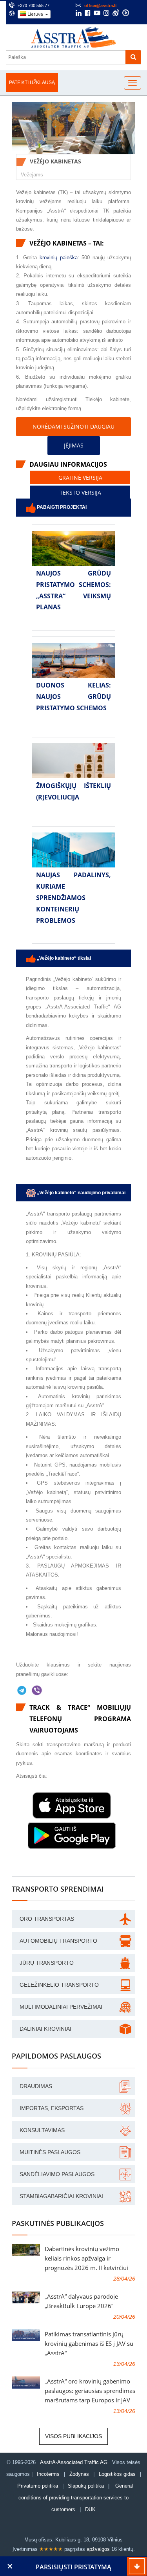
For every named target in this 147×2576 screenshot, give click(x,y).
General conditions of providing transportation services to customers (76, 2498)
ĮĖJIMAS (74, 445)
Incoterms (48, 2474)
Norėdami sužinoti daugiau (73, 426)
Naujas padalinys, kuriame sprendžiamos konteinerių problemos (73, 897)
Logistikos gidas (117, 2474)
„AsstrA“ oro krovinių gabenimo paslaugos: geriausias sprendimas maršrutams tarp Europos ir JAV (90, 2391)
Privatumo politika (38, 2486)
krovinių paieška (59, 258)
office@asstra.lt (101, 6)
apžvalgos (98, 2549)
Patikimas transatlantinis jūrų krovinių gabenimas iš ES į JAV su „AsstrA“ (89, 2343)
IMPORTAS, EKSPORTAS (52, 2108)
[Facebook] (88, 14)
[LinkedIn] (79, 14)
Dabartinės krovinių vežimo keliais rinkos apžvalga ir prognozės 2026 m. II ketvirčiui (86, 2258)
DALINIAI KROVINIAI (45, 2029)
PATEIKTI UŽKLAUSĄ (32, 83)
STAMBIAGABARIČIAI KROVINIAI (61, 2196)
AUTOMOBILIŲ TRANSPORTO (58, 1941)
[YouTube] (97, 14)
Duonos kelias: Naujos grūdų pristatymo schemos (73, 697)
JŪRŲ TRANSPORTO (47, 1963)
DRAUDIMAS (36, 2086)
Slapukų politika (87, 2486)
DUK (90, 2509)
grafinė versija (80, 477)
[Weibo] (116, 13)
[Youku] (126, 13)
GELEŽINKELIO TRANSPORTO (59, 1985)
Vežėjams (32, 175)
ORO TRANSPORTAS (47, 1919)
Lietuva (35, 14)
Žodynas (79, 2474)
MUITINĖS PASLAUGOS (50, 2152)
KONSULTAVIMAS (42, 2130)
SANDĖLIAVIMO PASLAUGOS (57, 2174)
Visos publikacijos (73, 2436)
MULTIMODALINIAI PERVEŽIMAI (61, 2007)
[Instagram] (106, 14)
